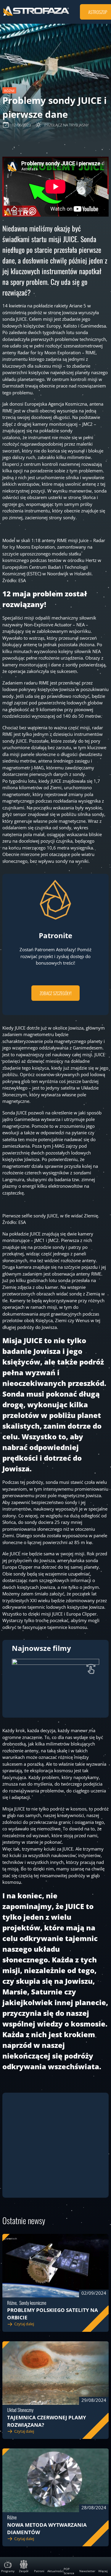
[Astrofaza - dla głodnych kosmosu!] (36, 15)
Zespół (24, 2571)
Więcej (103, 2571)
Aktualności (55, 2571)
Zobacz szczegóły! (56, 993)
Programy (8, 2571)
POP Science (69, 2571)
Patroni (39, 2571)
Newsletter (87, 2571)
